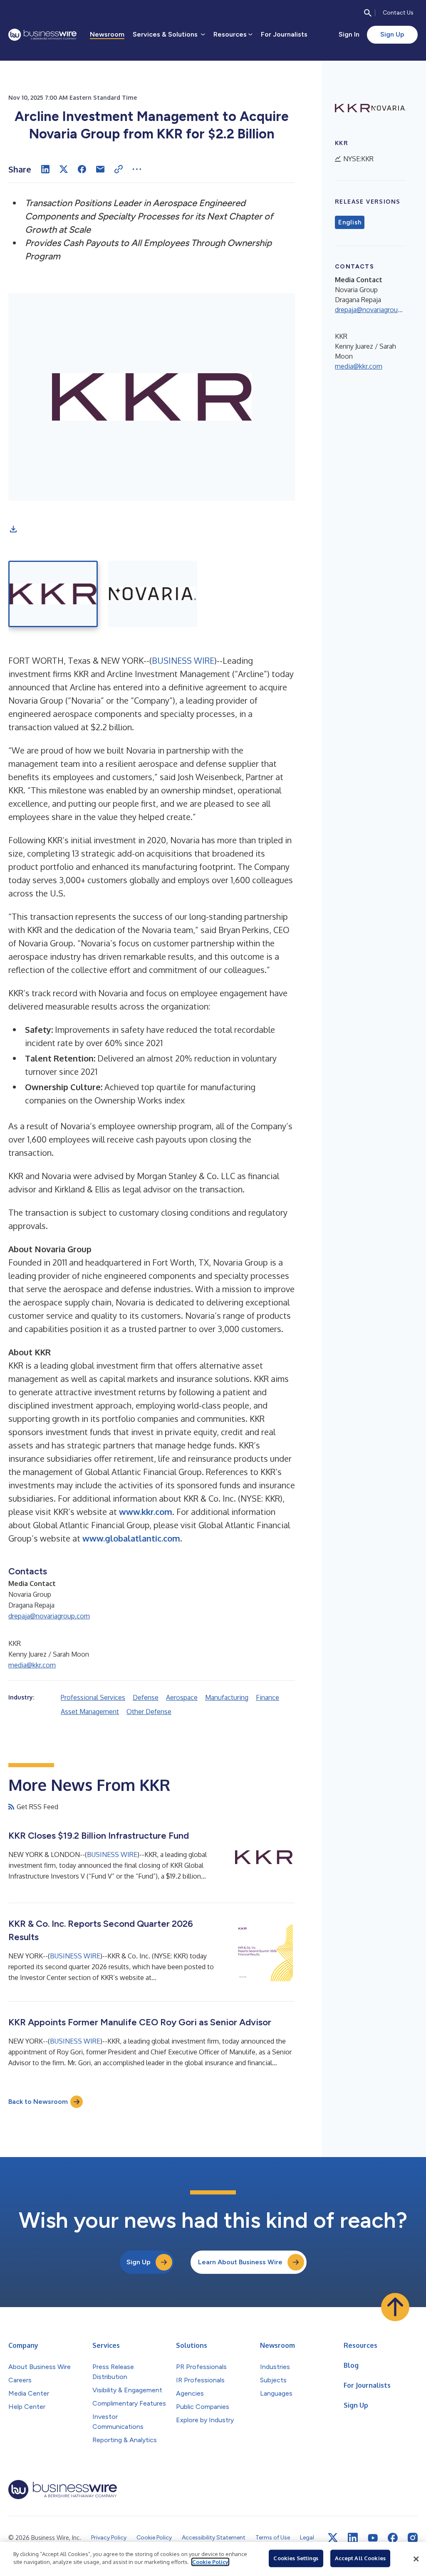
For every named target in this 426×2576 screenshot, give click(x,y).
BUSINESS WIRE (183, 660)
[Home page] (42, 35)
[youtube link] (373, 2538)
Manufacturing (227, 1697)
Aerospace (182, 1697)
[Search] (368, 13)
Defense (146, 1697)
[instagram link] (413, 2538)
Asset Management (90, 1712)
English (350, 222)
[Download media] (13, 529)
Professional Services (93, 1697)
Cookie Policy (210, 2562)
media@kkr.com (32, 1665)
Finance (267, 1697)
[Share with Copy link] (119, 169)
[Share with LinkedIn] (45, 169)
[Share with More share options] (137, 169)
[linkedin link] (353, 2538)
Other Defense (149, 1712)
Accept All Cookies (360, 2558)
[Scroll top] (395, 2307)
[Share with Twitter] (64, 169)
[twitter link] (333, 2538)
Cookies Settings (296, 2558)
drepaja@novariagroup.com (49, 1616)
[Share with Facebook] (82, 169)
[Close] (416, 2559)
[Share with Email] (100, 169)
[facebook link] (393, 2538)
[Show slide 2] (152, 594)
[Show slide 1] (53, 594)
